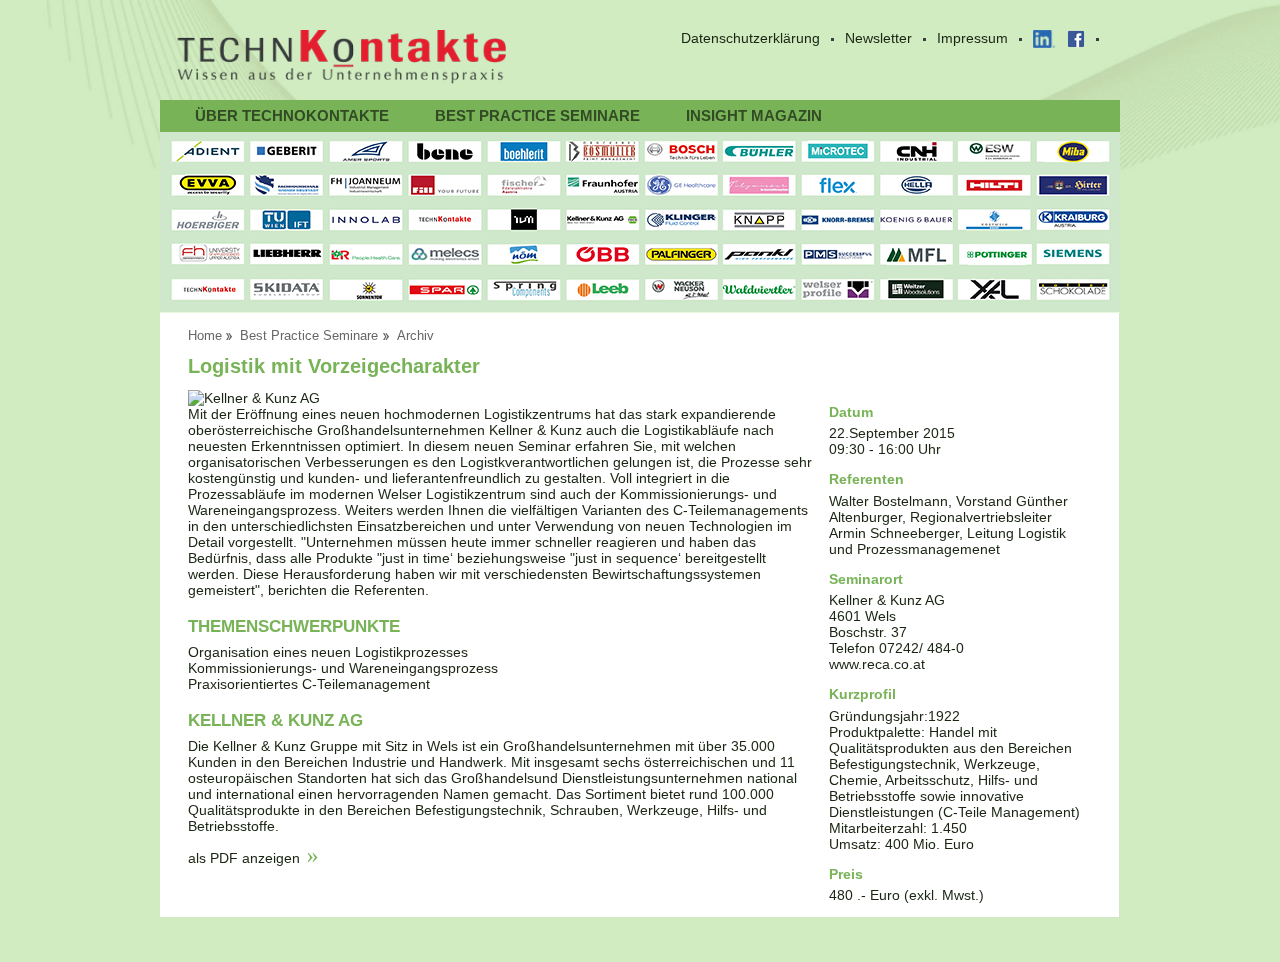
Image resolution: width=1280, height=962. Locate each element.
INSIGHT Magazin (754, 115)
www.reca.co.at (877, 664)
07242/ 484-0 (921, 648)
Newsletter (878, 38)
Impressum (972, 38)
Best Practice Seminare (537, 115)
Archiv (415, 336)
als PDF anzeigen (244, 858)
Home (205, 336)
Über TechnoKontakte (292, 115)
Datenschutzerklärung (750, 38)
